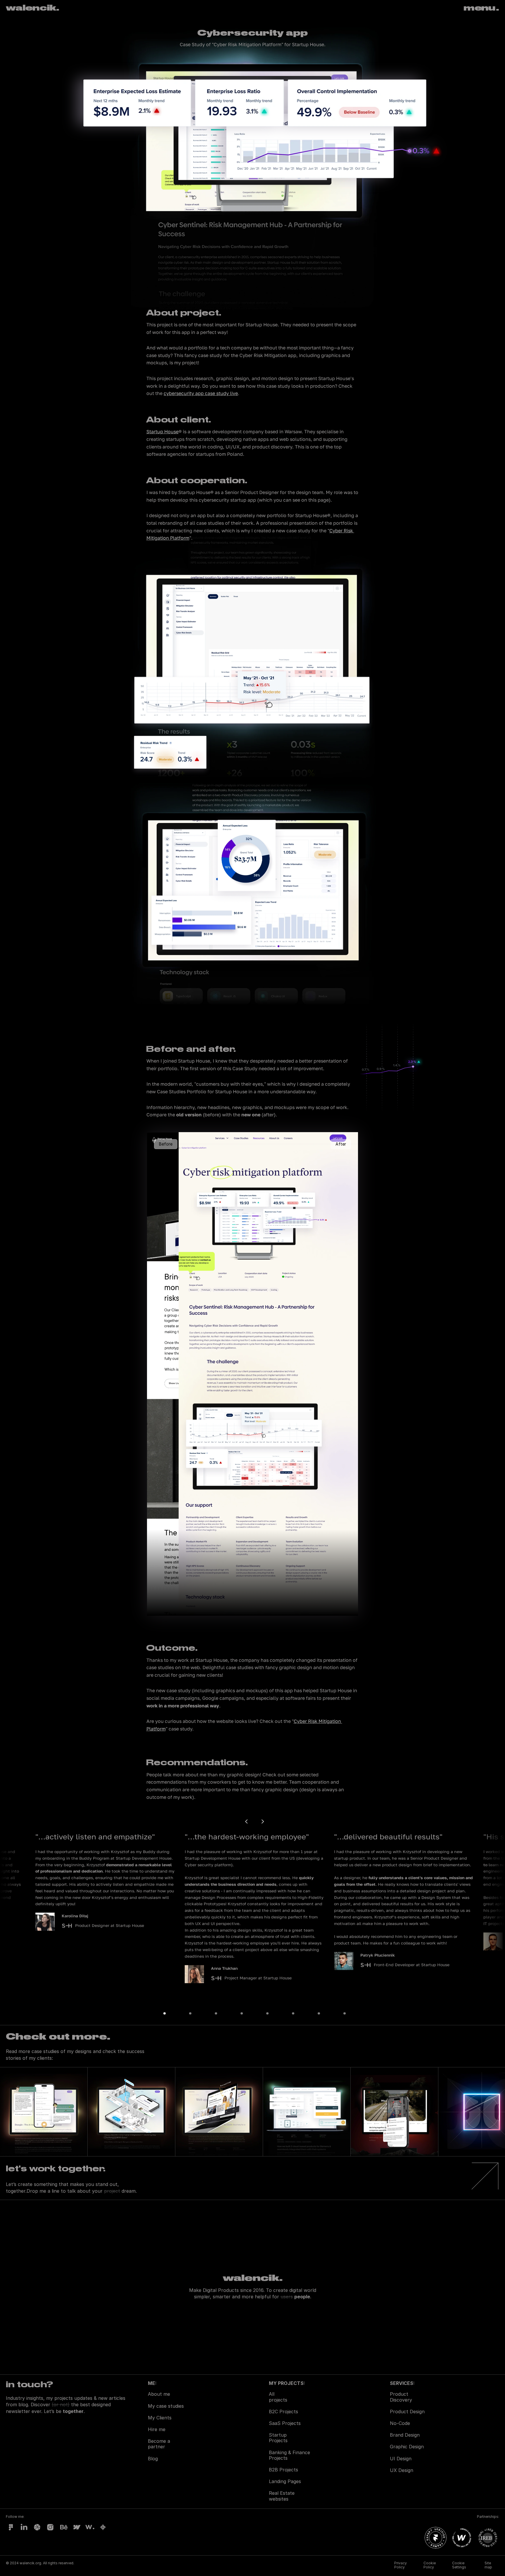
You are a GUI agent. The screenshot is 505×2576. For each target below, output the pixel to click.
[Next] (262, 1822)
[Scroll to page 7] (319, 2013)
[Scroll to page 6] (293, 2013)
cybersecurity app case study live (201, 393)
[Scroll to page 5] (267, 2013)
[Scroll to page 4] (242, 2013)
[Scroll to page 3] (216, 2013)
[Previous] (247, 1822)
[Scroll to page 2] (190, 2013)
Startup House (162, 432)
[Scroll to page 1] (169, 2013)
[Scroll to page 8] (340, 2013)
